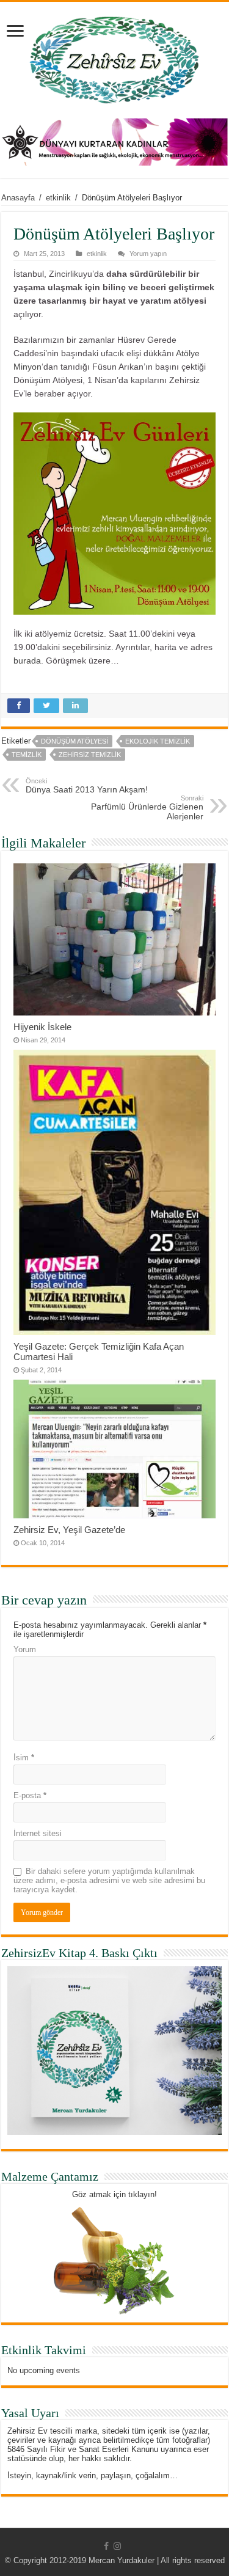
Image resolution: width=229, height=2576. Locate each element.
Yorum (25, 1649)
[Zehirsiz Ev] (114, 57)
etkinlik (58, 198)
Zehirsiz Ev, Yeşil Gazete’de (69, 1530)
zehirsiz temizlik (90, 755)
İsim (24, 1758)
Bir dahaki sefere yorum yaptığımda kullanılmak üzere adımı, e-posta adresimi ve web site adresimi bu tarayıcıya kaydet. (109, 1880)
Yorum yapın (148, 254)
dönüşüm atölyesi (75, 741)
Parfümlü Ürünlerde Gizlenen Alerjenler (147, 808)
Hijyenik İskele (42, 1027)
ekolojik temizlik (158, 741)
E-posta (30, 1795)
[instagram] (117, 2546)
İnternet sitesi (38, 1833)
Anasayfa (18, 198)
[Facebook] (106, 2546)
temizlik (27, 755)
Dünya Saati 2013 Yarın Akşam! (87, 786)
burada (27, 660)
